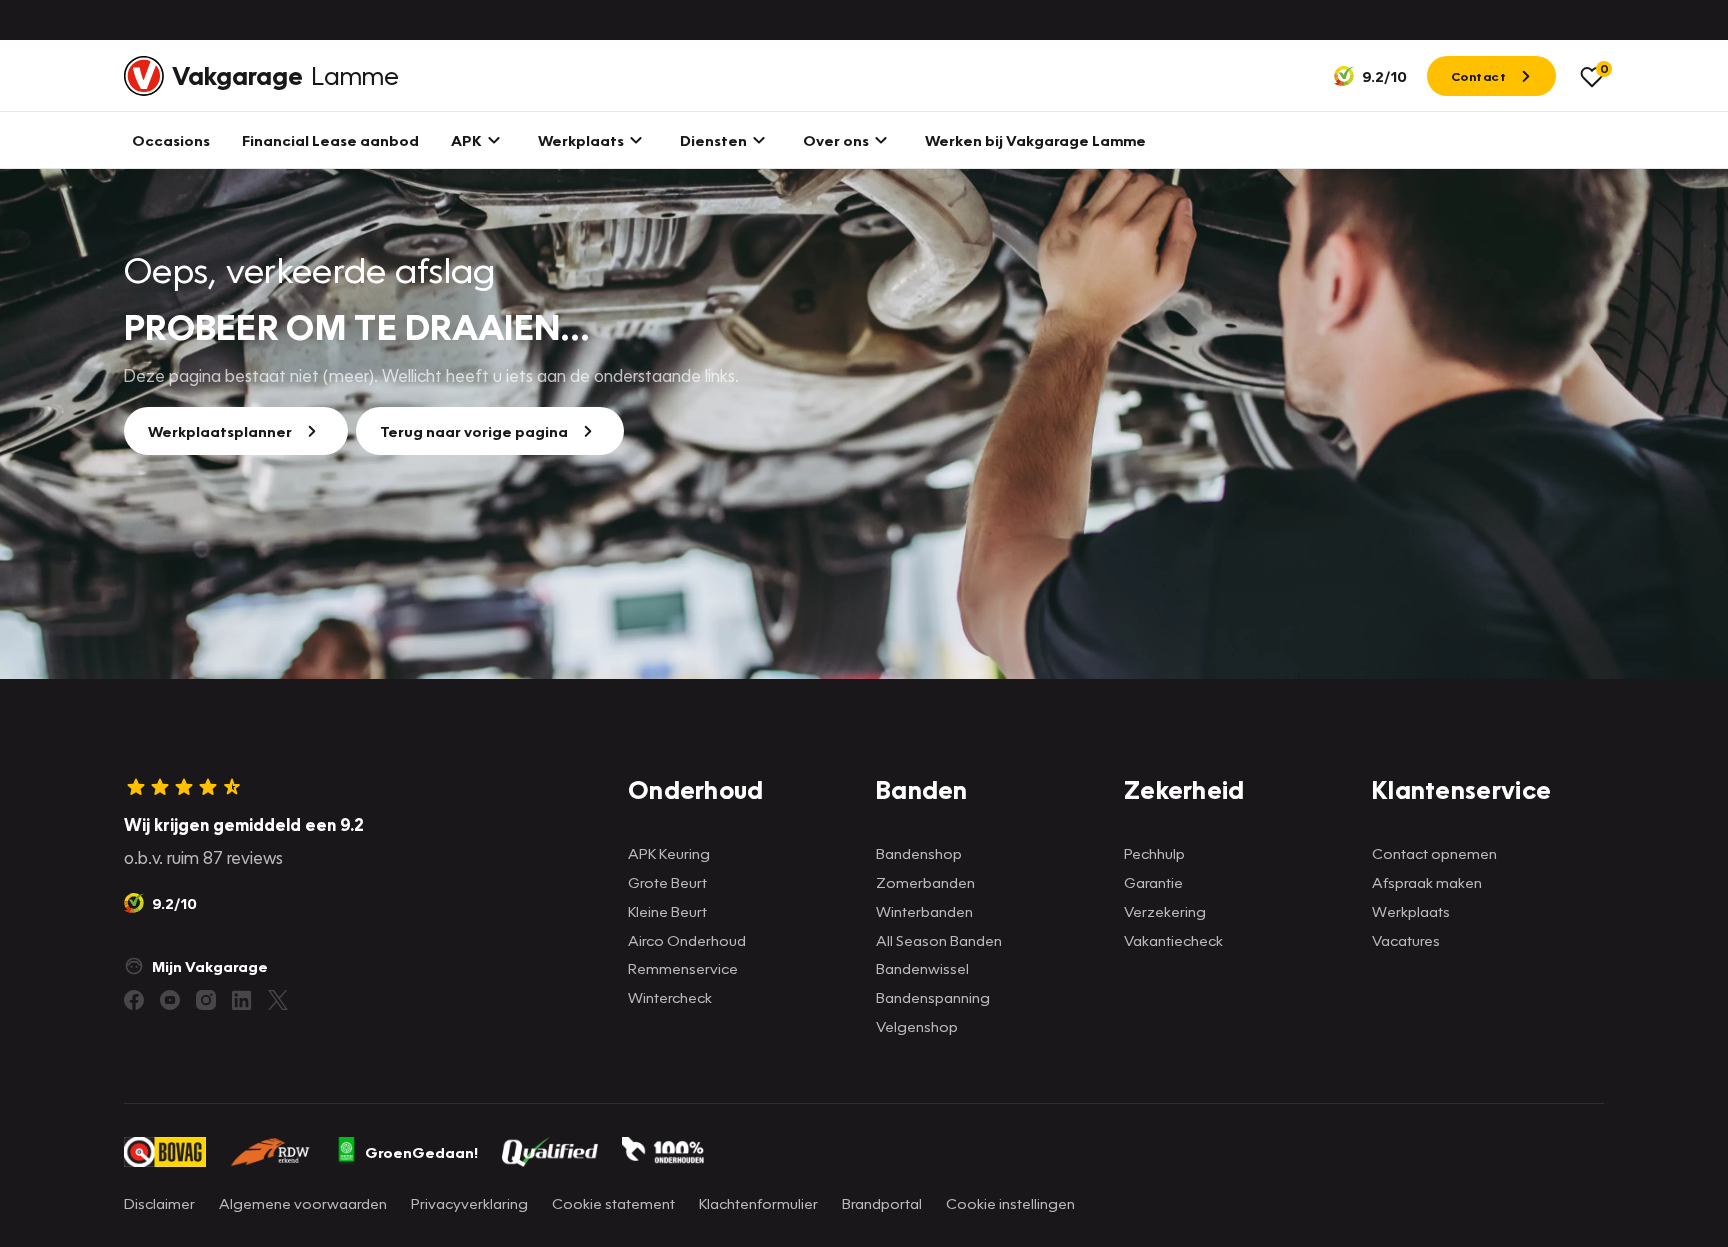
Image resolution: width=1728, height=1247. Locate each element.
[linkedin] (242, 1000)
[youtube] (170, 1000)
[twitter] (278, 1000)
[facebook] (134, 1000)
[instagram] (206, 1000)
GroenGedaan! (421, 1152)
